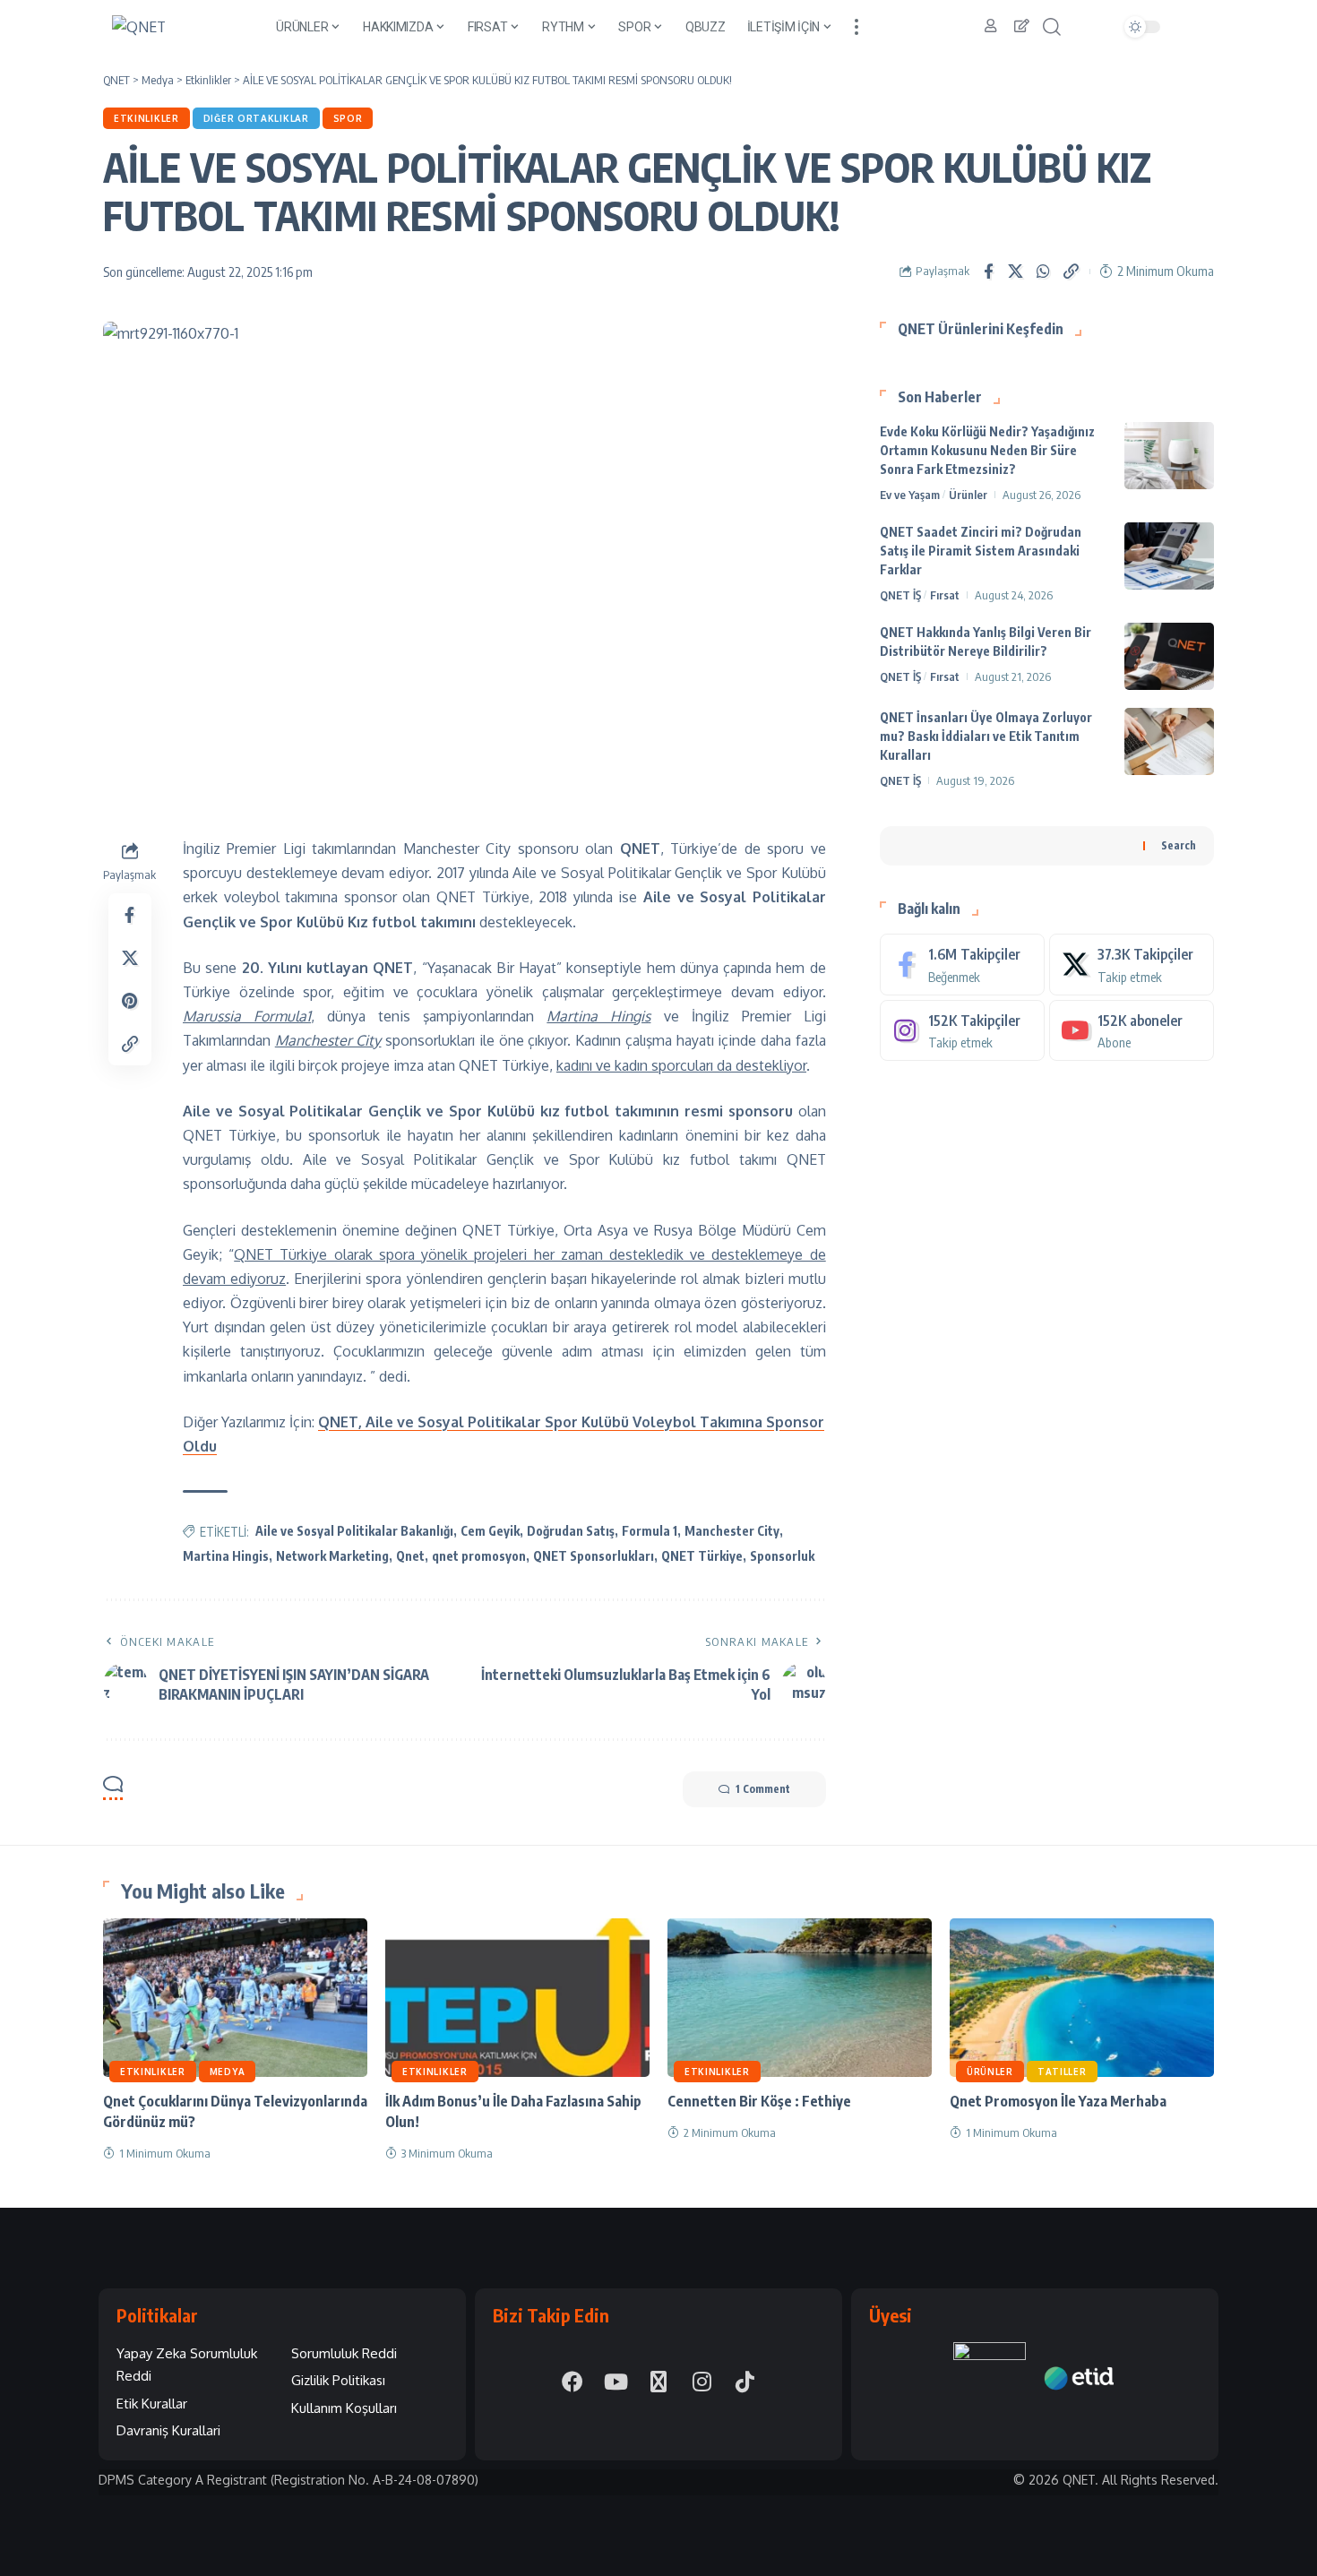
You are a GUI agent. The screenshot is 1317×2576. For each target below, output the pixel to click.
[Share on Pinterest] (130, 1001)
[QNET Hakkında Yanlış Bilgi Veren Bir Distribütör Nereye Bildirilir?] (1169, 656)
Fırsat (945, 595)
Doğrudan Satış (571, 1531)
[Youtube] (1132, 1030)
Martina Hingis (226, 1556)
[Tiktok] (745, 2382)
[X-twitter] (658, 2382)
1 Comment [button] (763, 1789)
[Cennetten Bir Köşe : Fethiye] (800, 1998)
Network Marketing (332, 1556)
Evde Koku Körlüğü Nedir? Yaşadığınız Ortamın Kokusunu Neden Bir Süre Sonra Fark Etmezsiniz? (987, 450)
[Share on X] (1016, 271)
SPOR (348, 118)
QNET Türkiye (702, 1556)
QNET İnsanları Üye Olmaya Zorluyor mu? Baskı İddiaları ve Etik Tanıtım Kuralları (986, 736)
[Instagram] (962, 1030)
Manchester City (732, 1531)
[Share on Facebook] (988, 271)
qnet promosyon (479, 1556)
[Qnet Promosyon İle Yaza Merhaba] (1082, 1998)
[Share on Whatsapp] (1044, 271)
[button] (856, 27)
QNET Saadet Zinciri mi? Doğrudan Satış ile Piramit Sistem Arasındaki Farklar (981, 551)
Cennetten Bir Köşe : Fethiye (759, 2101)
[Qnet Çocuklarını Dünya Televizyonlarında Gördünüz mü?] (235, 1998)
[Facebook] (962, 965)
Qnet (410, 1556)
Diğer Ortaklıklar (256, 118)
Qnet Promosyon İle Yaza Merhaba (1058, 2101)
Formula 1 (650, 1531)
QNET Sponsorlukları (594, 1556)
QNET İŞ (900, 595)
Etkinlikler (146, 118)
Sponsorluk (782, 1556)
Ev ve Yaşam (910, 495)
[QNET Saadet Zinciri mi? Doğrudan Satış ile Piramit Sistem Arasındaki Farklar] (1169, 556)
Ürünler (968, 495)
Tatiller (1062, 2072)
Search (1179, 844)
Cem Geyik (490, 1531)
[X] (1132, 965)
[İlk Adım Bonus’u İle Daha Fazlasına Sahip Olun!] (517, 1998)
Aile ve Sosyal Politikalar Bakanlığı (354, 1531)
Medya (228, 2072)
